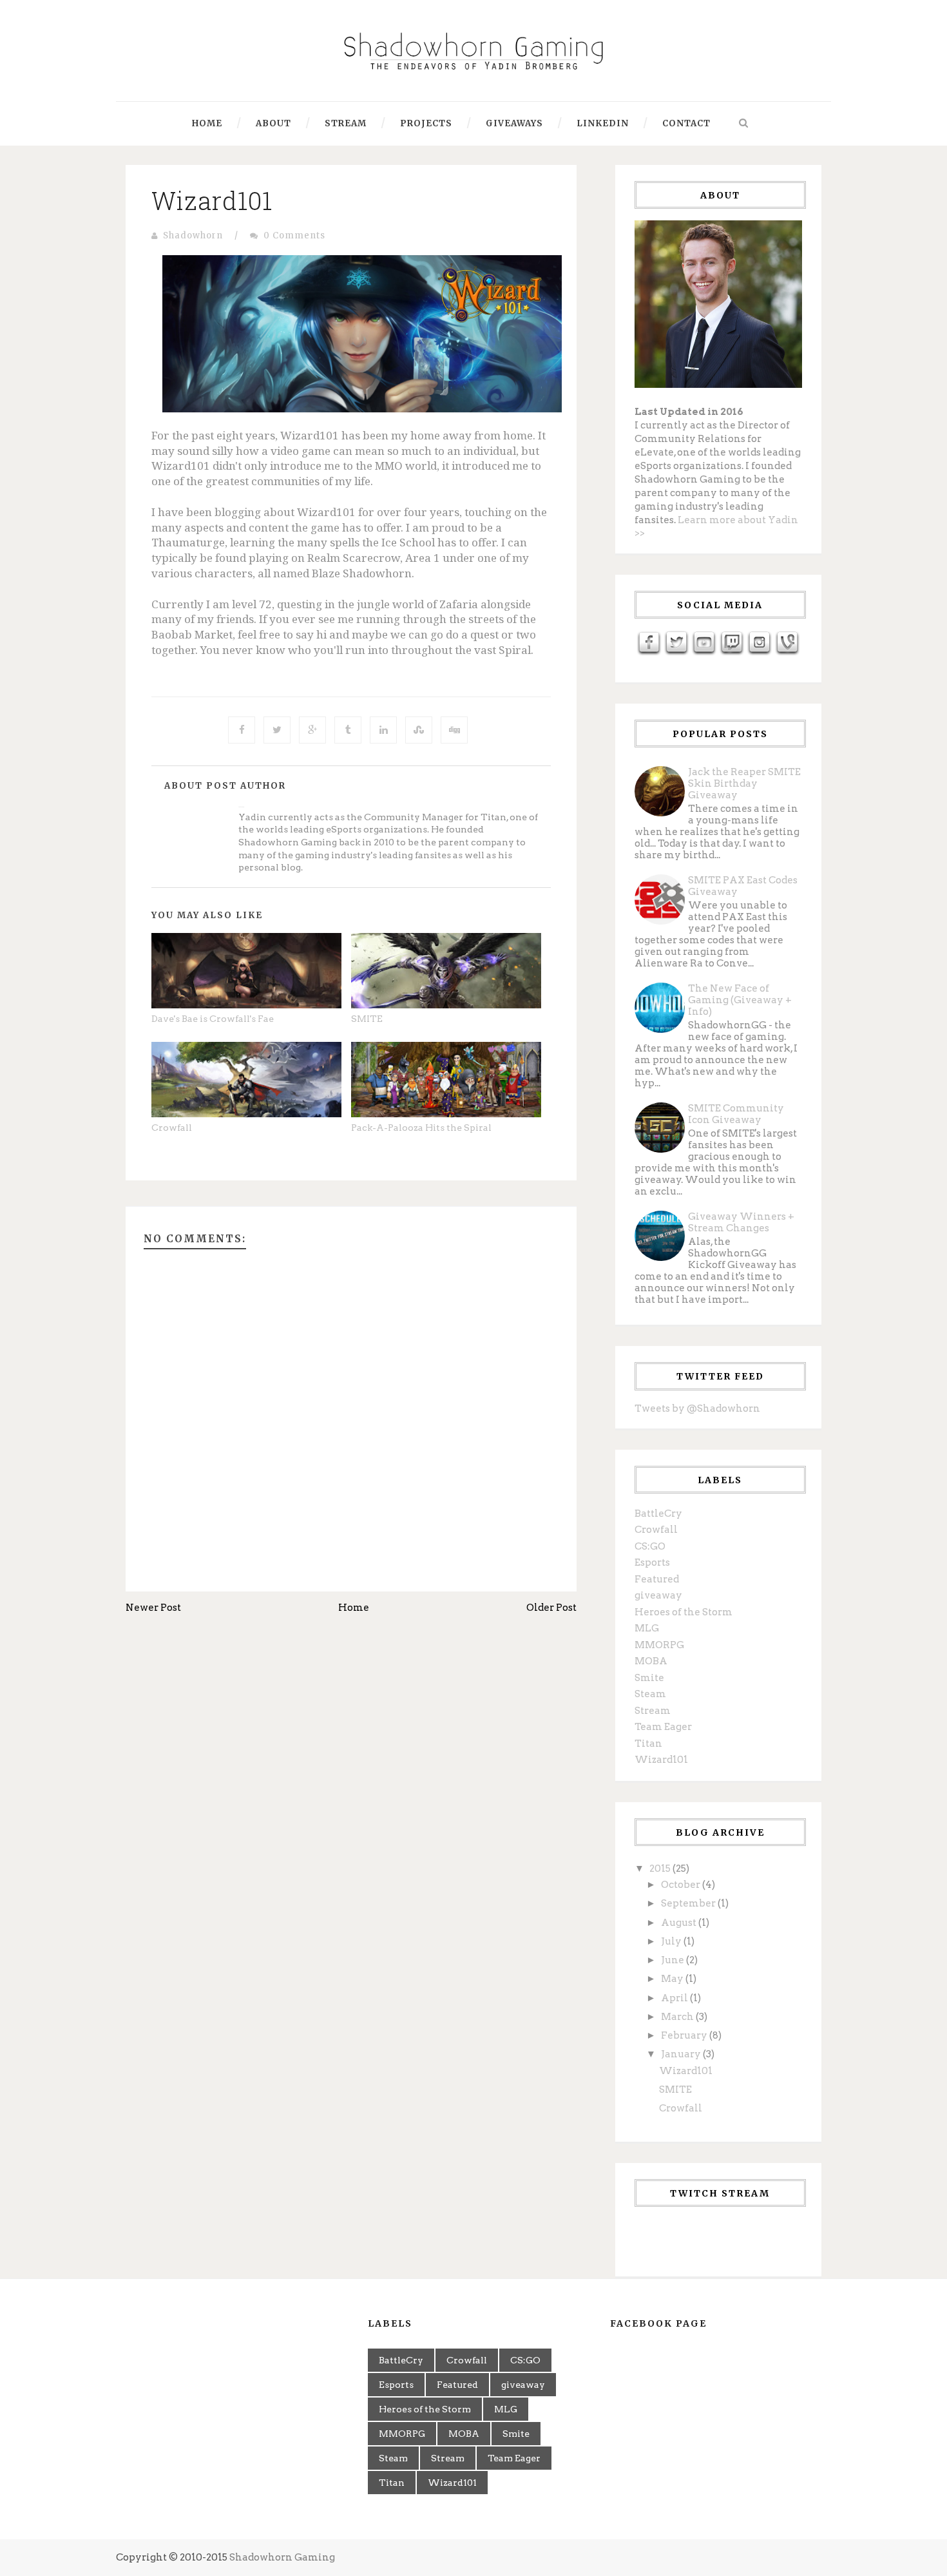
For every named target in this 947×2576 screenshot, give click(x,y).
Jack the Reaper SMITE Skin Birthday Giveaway (744, 783)
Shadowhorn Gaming (282, 2557)
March (678, 2017)
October (682, 1885)
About (273, 123)
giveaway (658, 1595)
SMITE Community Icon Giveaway (736, 1114)
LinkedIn (603, 123)
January (682, 2054)
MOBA (651, 1661)
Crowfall (172, 1128)
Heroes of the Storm (684, 1612)
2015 (661, 1869)
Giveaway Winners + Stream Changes (741, 1222)
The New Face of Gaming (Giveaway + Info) (740, 1000)
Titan (648, 1744)
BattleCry (658, 1514)
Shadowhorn (193, 235)
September (689, 1903)
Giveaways (514, 123)
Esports (652, 1562)
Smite (649, 1678)
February (685, 2035)
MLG (647, 1628)
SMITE (367, 1019)
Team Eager (663, 1727)
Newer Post (153, 1608)
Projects (426, 123)
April (675, 1998)
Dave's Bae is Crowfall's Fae (213, 1019)
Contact (686, 123)
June (674, 1960)
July (672, 1941)
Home (207, 123)
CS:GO (650, 1546)
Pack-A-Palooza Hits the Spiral (421, 1128)
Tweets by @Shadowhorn (697, 1408)
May (673, 1979)
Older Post (551, 1608)
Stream (346, 123)
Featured (657, 1579)
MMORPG (659, 1645)
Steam (650, 1694)
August (680, 1923)
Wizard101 (212, 200)
